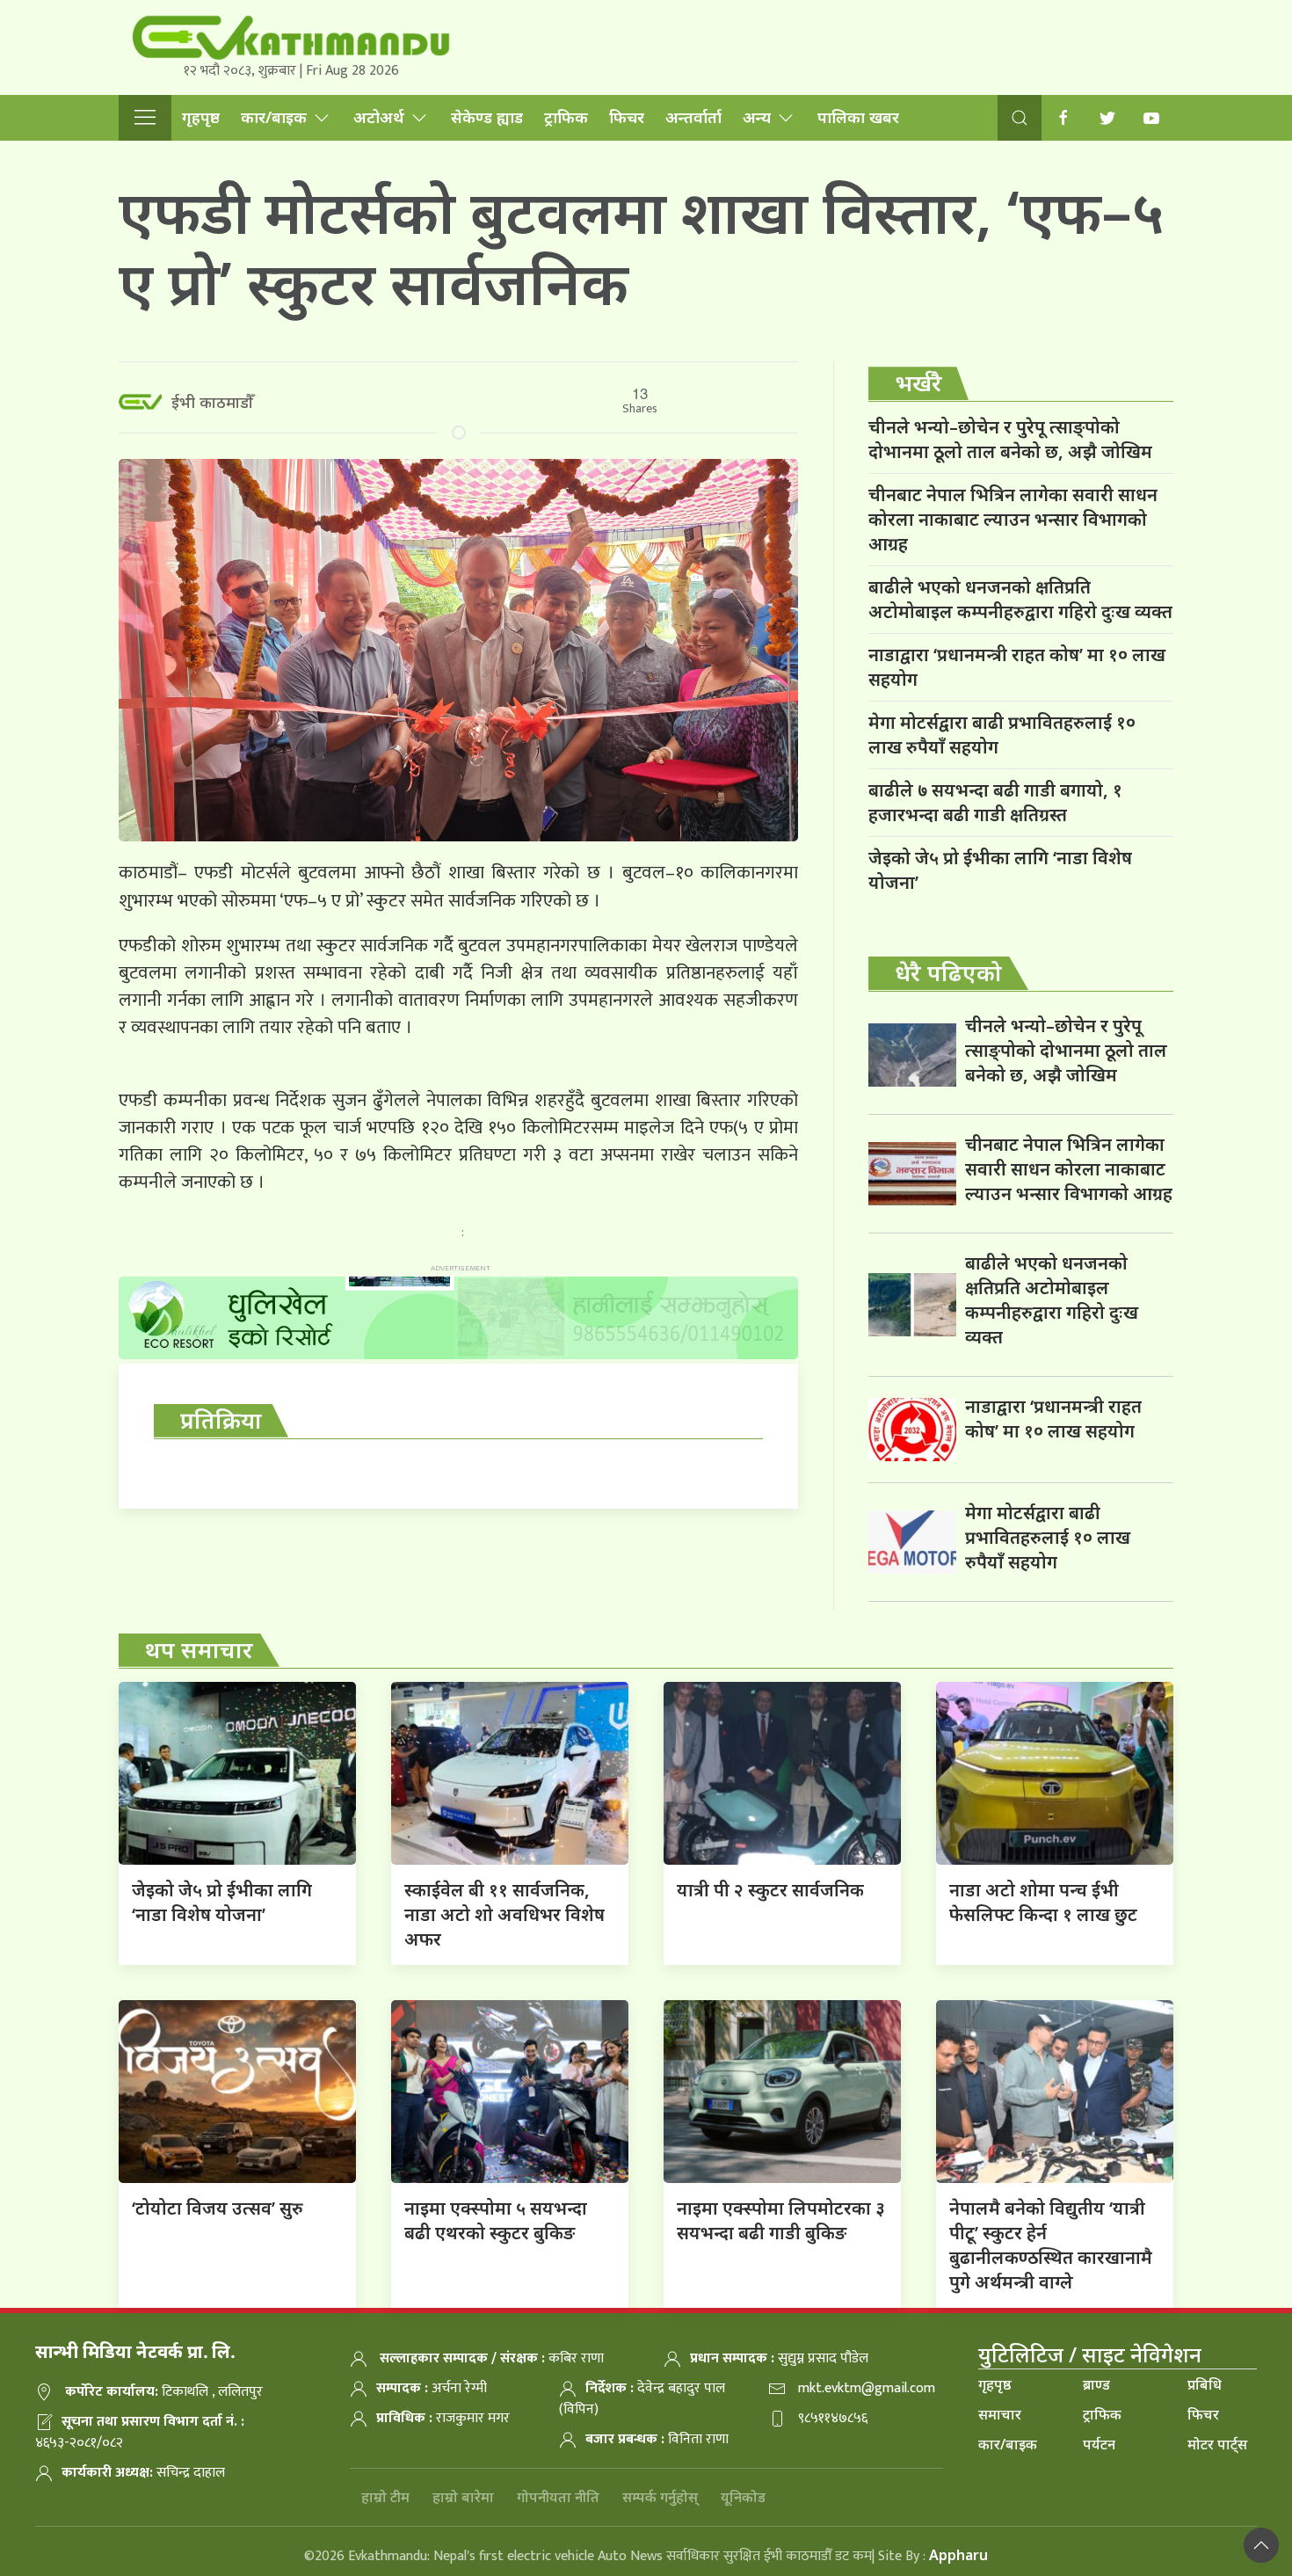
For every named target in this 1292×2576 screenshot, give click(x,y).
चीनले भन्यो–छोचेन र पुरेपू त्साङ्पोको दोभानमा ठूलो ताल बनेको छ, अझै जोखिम (1010, 439)
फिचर (627, 117)
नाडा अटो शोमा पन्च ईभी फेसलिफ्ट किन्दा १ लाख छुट (1043, 1902)
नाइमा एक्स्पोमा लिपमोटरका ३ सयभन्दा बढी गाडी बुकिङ (781, 2220)
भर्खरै (918, 382)
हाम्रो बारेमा (463, 2497)
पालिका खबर (858, 117)
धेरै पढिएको (948, 972)
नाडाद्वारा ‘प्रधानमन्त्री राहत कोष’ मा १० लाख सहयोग (1017, 667)
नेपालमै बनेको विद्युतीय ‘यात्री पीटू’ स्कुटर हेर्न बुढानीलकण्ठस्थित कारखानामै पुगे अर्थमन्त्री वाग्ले (1051, 2245)
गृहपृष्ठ (201, 117)
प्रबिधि (1205, 2384)
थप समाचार (199, 1649)
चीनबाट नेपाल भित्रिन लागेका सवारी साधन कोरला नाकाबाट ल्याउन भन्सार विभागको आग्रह (1013, 519)
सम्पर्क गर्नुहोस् (660, 2497)
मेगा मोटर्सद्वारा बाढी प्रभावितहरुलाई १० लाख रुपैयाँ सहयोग (1002, 735)
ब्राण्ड (1096, 2384)
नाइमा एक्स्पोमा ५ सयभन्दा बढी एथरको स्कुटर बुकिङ (496, 2220)
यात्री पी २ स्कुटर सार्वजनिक (770, 1890)
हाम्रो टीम (385, 2497)
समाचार (1000, 2414)
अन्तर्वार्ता (693, 117)
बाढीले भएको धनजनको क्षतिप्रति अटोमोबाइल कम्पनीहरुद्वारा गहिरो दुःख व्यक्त (1020, 599)
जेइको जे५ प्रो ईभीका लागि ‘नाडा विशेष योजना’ (1000, 870)
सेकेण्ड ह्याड (487, 117)
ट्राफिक (566, 117)
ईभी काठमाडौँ (212, 402)
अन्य (757, 117)
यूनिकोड (743, 2497)
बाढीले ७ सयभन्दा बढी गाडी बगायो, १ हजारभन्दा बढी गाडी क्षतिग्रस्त (995, 802)
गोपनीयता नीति (558, 2497)
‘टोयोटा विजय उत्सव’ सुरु (218, 2208)
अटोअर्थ (379, 117)
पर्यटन (1099, 2444)
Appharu (958, 2555)
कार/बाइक (274, 117)
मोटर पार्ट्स (1217, 2444)
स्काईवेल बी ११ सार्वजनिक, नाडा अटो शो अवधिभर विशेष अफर (504, 1914)
